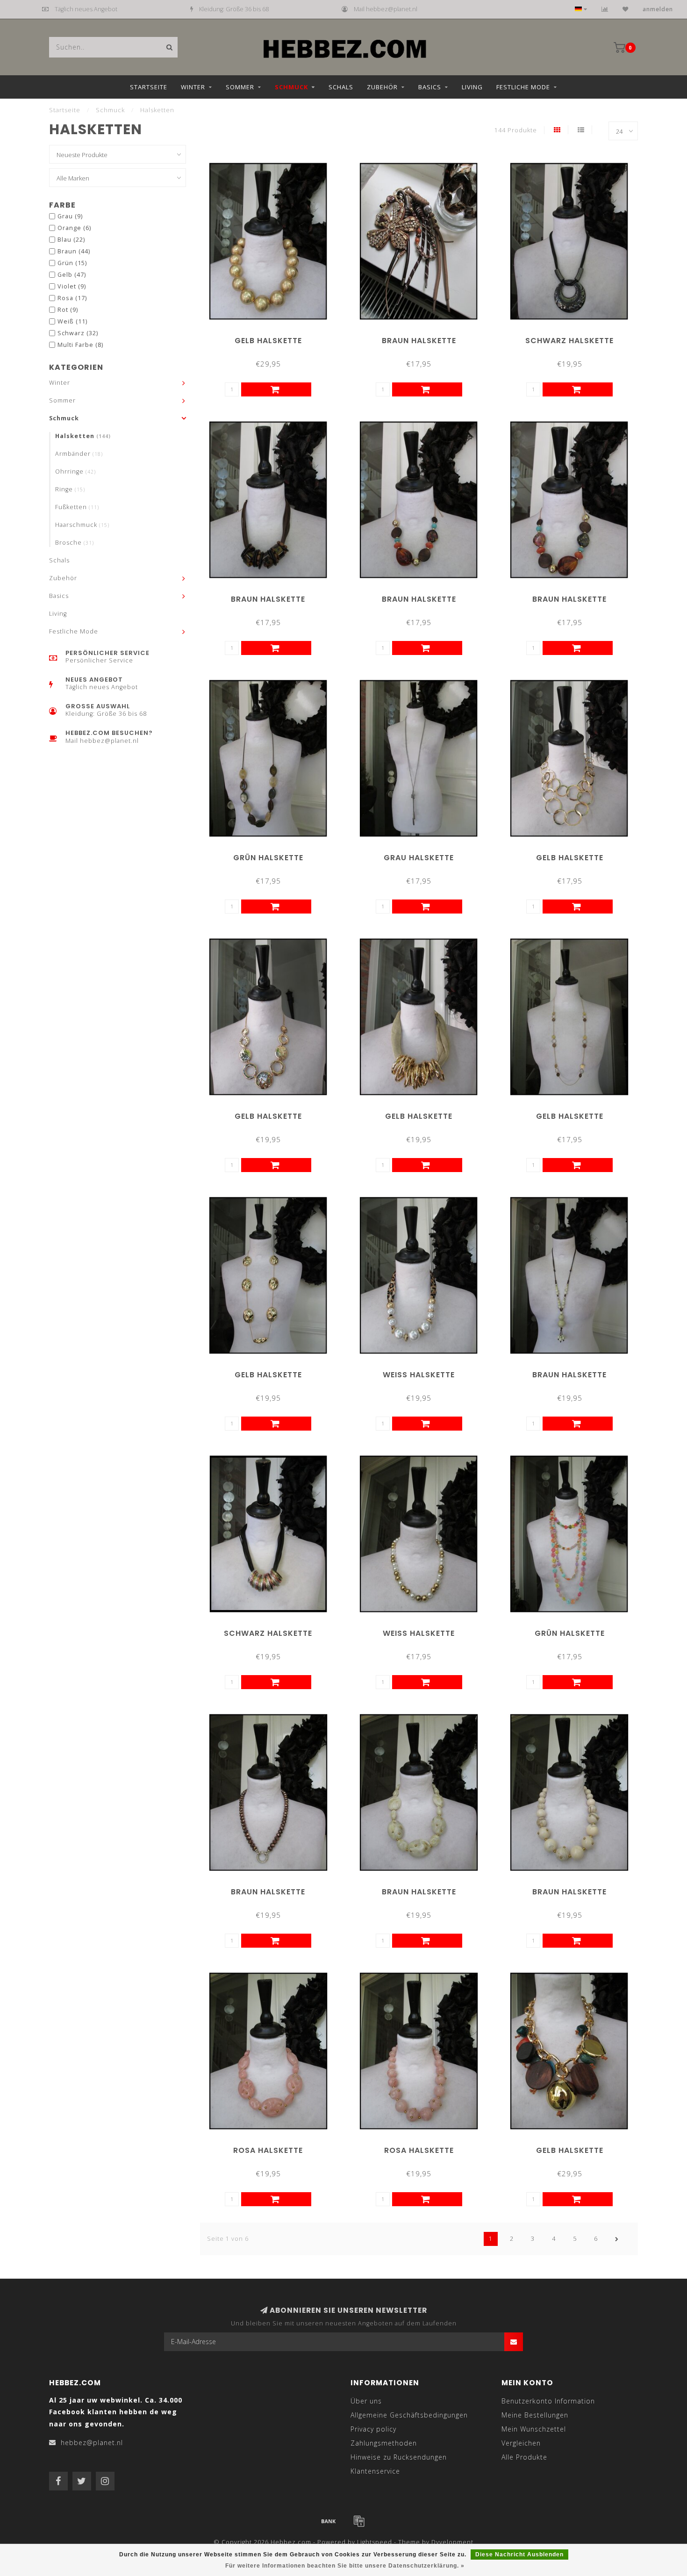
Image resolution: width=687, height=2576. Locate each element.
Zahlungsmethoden (384, 2443)
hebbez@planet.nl (92, 2443)
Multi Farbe (80, 345)
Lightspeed (375, 2542)
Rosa (72, 298)
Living (472, 87)
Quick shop (272, 337)
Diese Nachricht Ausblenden (519, 2554)
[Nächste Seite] (617, 2239)
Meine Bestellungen (535, 2415)
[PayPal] (359, 2521)
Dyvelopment (452, 2542)
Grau (70, 216)
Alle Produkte (524, 2457)
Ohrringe (75, 471)
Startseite (149, 87)
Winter (193, 87)
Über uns (366, 2401)
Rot (68, 310)
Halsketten (83, 436)
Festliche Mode (523, 87)
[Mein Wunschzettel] (626, 9)
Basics (430, 87)
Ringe (70, 489)
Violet (72, 286)
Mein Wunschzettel (534, 2429)
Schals (341, 87)
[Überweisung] (329, 2521)
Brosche (75, 543)
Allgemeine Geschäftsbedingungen (409, 2415)
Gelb (72, 275)
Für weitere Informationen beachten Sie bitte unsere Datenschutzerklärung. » (345, 2566)
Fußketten (77, 507)
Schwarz (78, 333)
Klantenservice (375, 2471)
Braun (74, 251)
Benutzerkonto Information (548, 2401)
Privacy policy (373, 2429)
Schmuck (291, 87)
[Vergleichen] (605, 9)
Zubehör (382, 87)
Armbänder (79, 454)
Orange (74, 228)
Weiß (72, 321)
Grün (72, 263)
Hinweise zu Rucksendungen (399, 2457)
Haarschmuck (82, 525)
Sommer (240, 87)
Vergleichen (521, 2443)
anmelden (658, 9)
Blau (71, 240)
